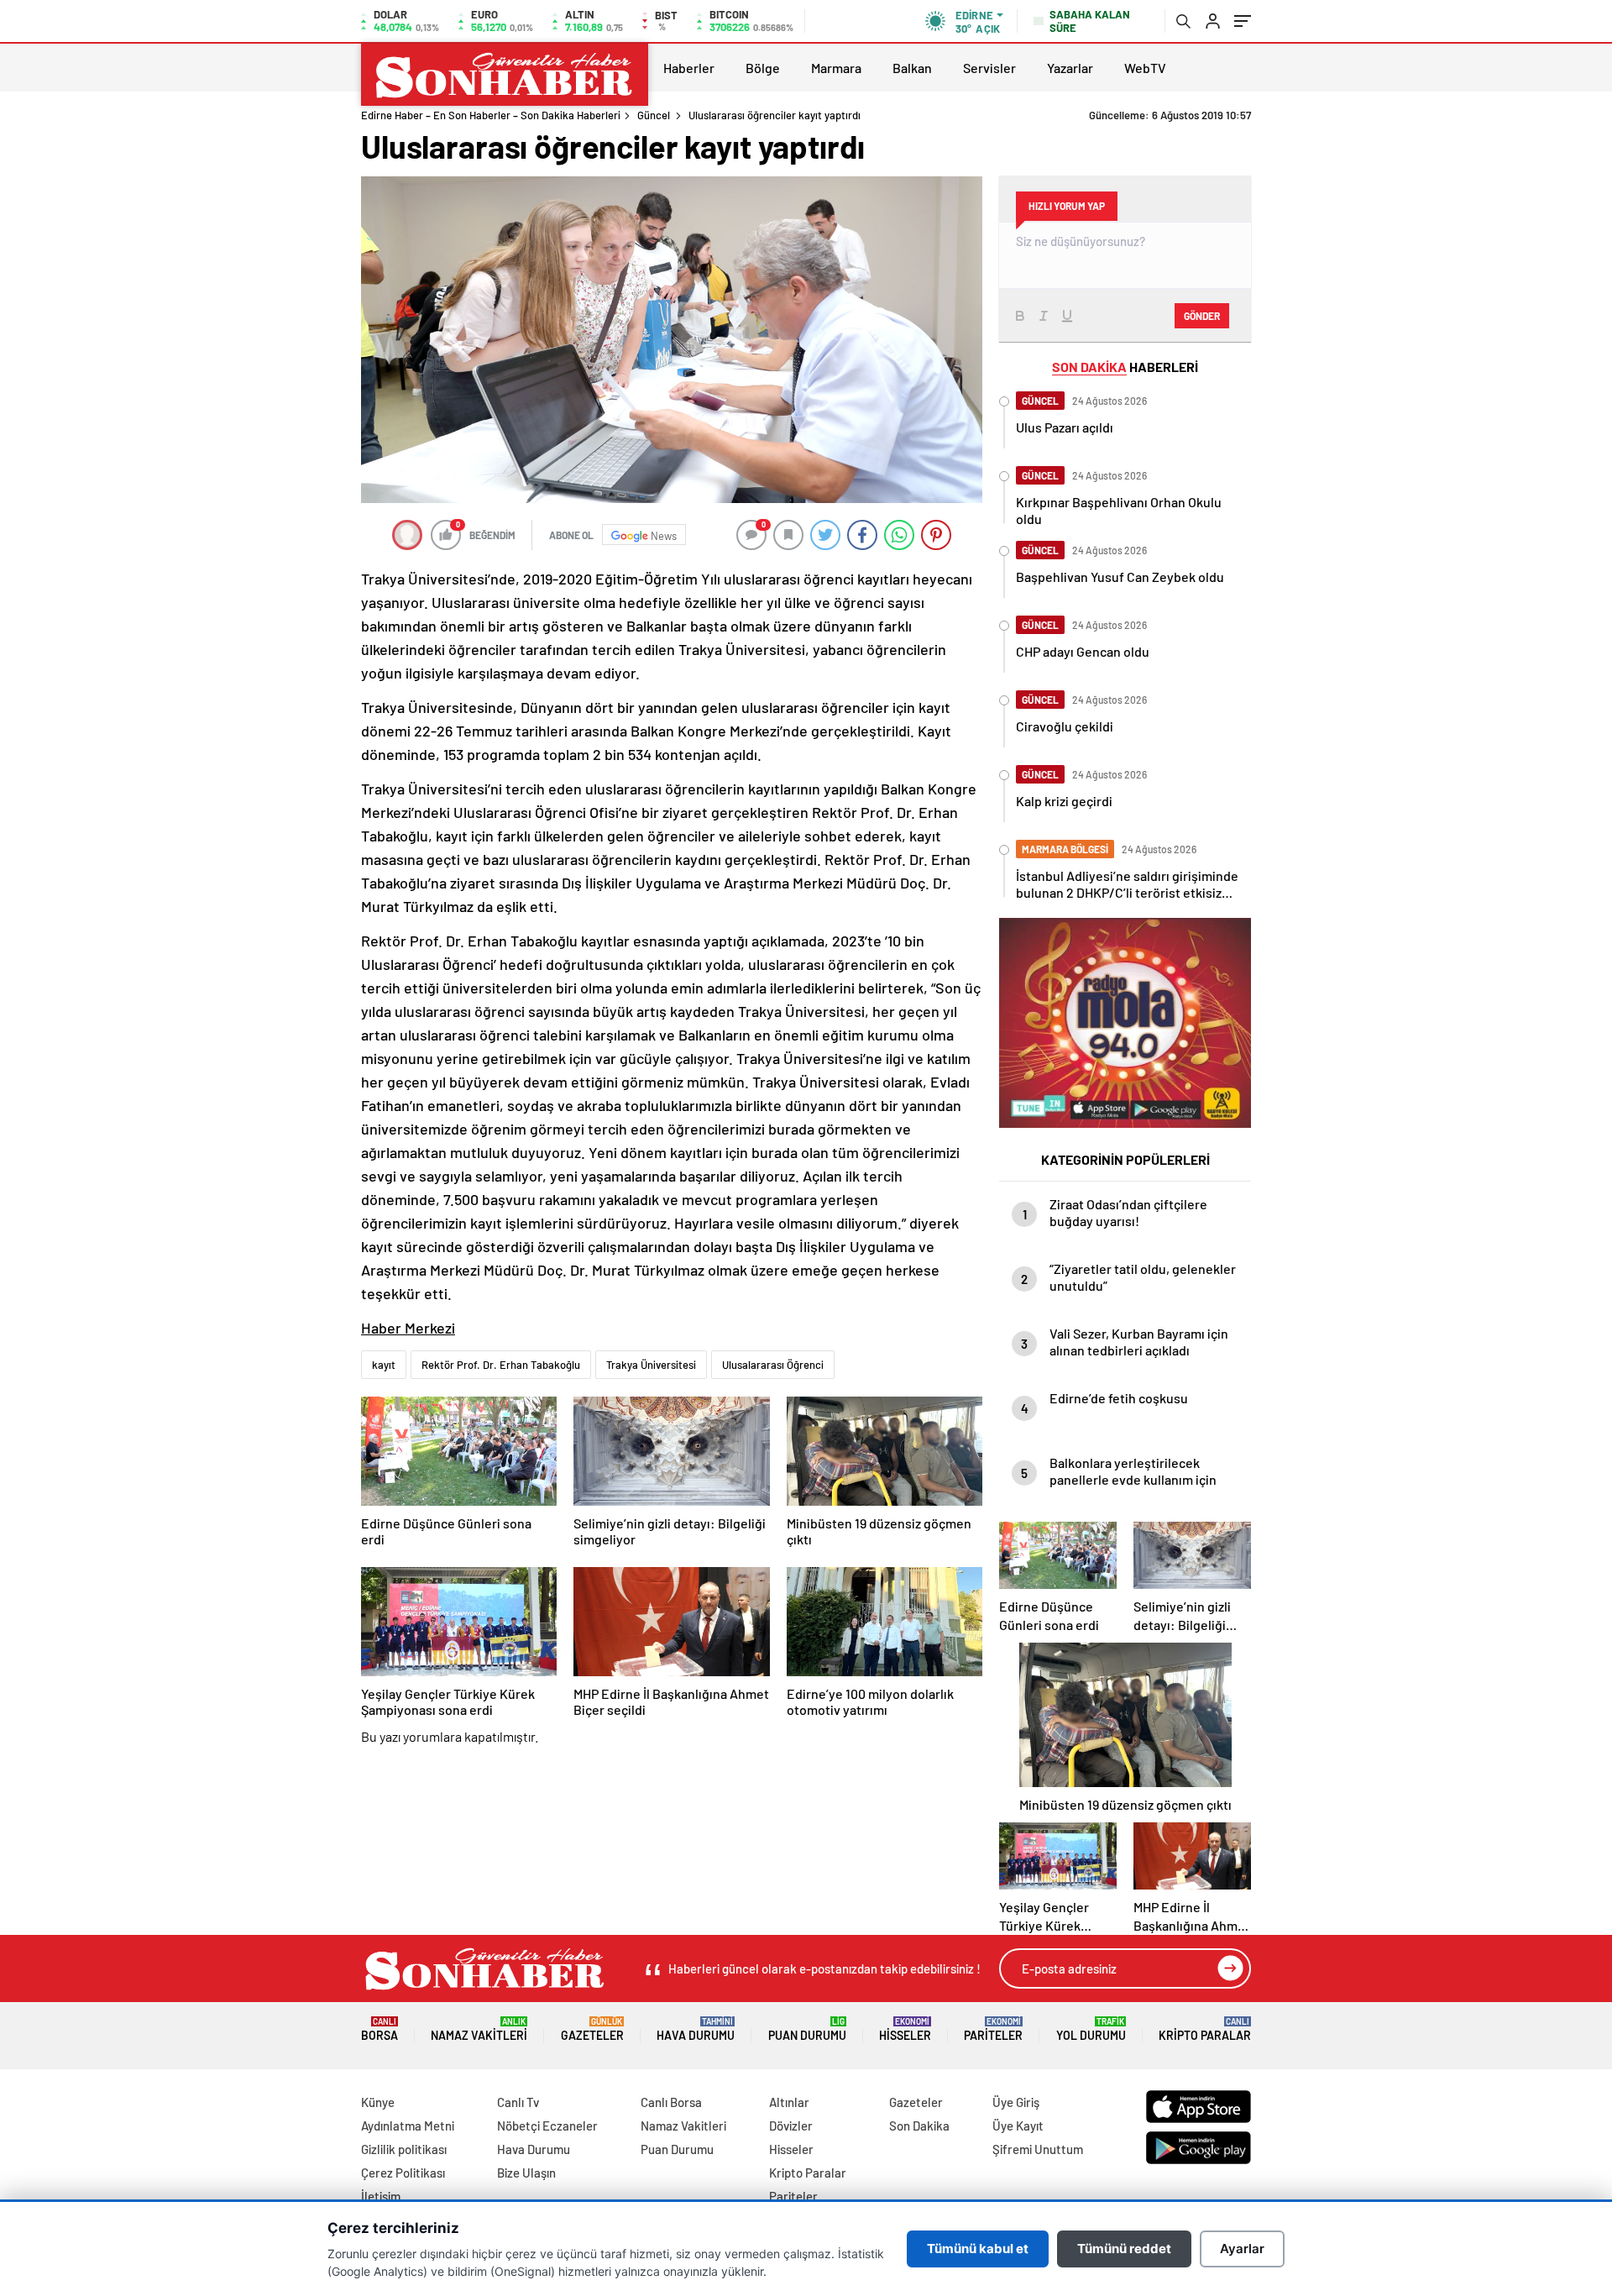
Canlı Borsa (671, 2102)
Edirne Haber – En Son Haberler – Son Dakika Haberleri (491, 115)
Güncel (654, 115)
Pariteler (993, 2029)
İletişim (381, 2196)
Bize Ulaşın (526, 2173)
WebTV (1145, 68)
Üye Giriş (1016, 2102)
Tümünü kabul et (978, 2249)
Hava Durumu (696, 2029)
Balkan (912, 68)
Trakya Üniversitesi (651, 1365)
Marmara (836, 68)
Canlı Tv (518, 2102)
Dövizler (791, 2126)
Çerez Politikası (403, 2173)
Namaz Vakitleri (479, 2029)
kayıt (384, 1365)
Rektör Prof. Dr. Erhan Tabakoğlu (501, 1365)
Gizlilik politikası (404, 2149)
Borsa (379, 2029)
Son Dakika (919, 2126)
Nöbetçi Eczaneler (547, 2126)
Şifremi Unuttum (1038, 2149)
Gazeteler (592, 2029)
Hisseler (905, 2029)
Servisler (989, 68)
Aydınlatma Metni (408, 2126)
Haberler (689, 68)
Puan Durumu (807, 2029)
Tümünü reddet (1124, 2249)
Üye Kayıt (1018, 2126)
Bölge (763, 68)
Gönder (1202, 316)
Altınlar (789, 2102)
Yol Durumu (1091, 2029)
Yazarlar (1070, 68)
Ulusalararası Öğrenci (773, 1365)
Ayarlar (1242, 2249)
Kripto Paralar (1205, 2029)
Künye (378, 2102)
